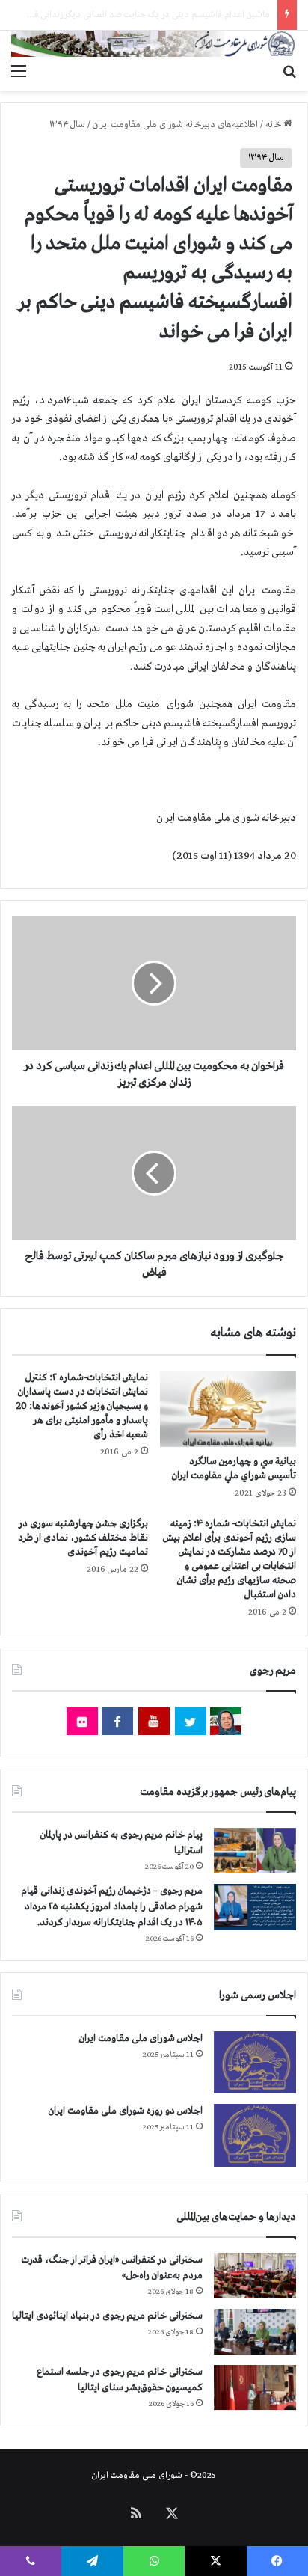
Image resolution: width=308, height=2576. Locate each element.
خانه (274, 125)
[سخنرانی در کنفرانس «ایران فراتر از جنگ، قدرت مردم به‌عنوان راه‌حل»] (255, 2276)
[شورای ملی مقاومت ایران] (154, 44)
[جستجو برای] (289, 72)
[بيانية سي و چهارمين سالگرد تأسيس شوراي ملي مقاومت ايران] (228, 1409)
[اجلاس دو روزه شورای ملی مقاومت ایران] (255, 2135)
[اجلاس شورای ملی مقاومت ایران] (255, 2062)
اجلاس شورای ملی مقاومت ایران (141, 2038)
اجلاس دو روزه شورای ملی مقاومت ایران (126, 2111)
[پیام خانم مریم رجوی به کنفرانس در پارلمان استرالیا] (255, 1851)
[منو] (19, 72)
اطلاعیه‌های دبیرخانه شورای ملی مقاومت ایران (175, 125)
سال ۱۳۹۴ (67, 125)
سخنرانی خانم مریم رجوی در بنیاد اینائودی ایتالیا (107, 2316)
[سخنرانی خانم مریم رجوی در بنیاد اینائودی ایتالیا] (255, 2332)
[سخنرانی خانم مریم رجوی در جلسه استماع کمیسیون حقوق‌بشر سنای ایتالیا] (255, 2387)
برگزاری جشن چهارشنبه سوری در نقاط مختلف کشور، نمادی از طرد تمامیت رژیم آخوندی (83, 1538)
